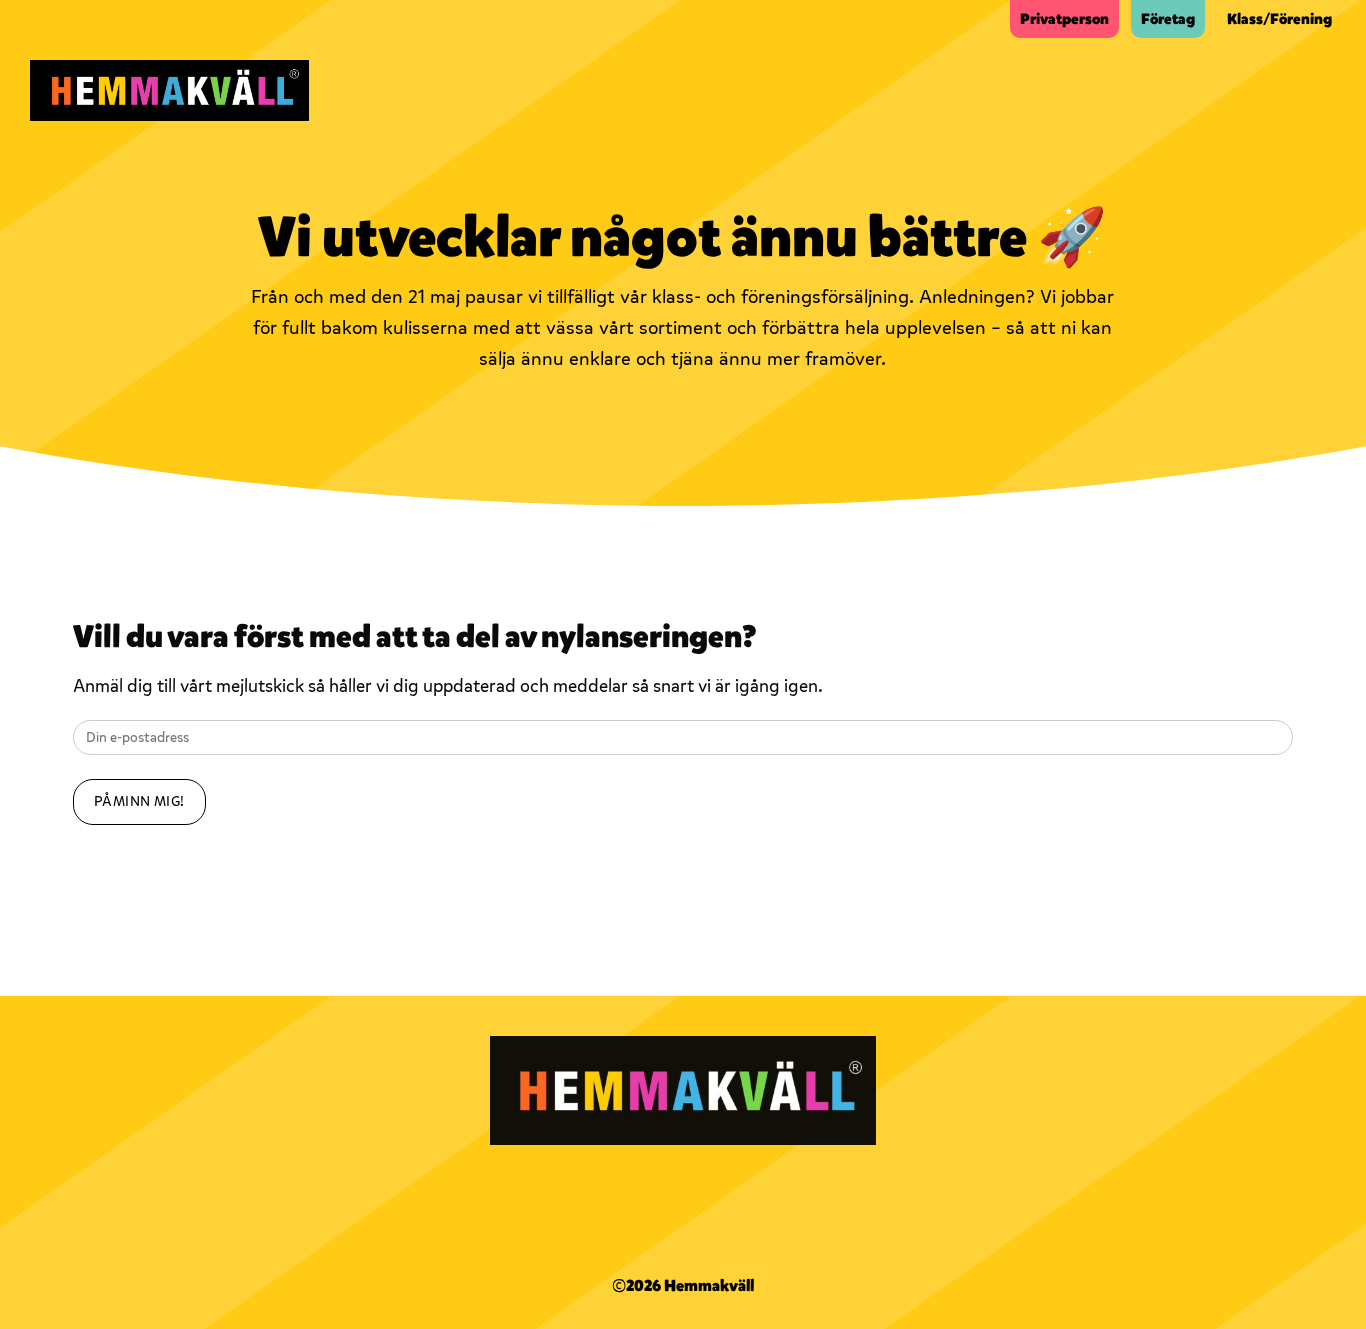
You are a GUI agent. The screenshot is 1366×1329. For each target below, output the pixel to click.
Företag (1168, 19)
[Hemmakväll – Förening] (169, 90)
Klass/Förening (1279, 19)
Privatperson (1064, 19)
